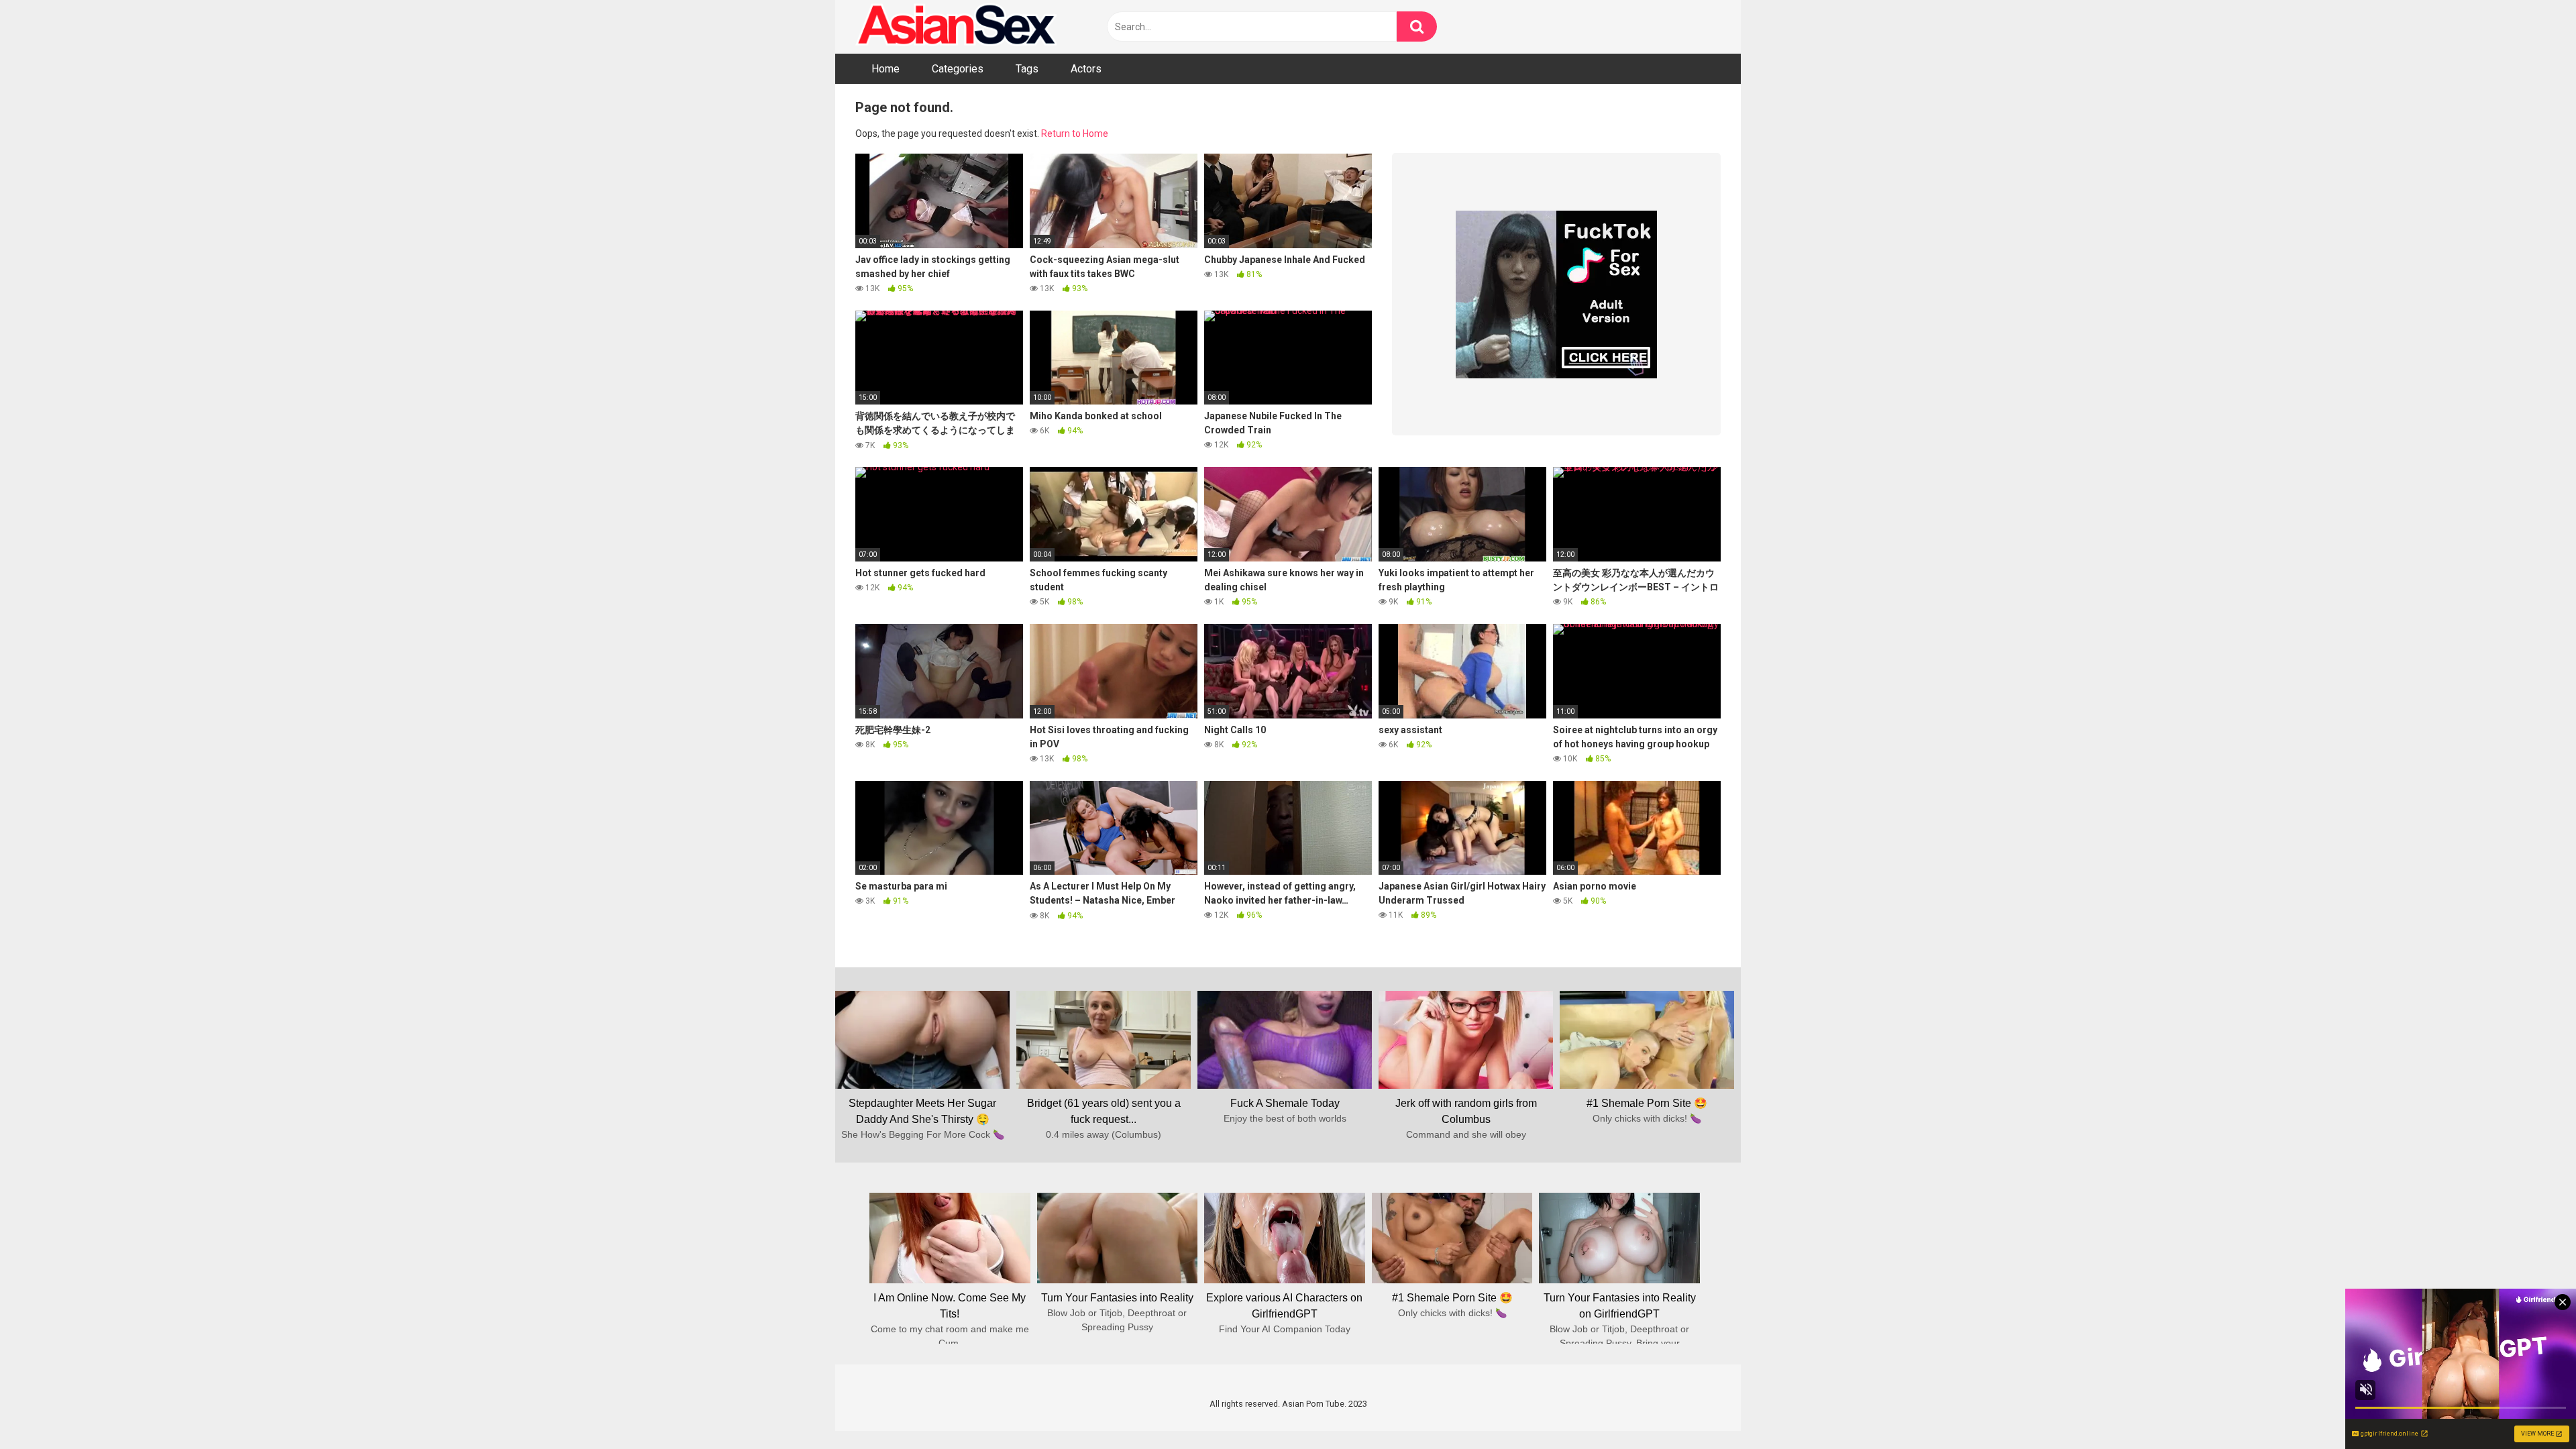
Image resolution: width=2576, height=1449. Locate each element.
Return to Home (1075, 133)
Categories (958, 69)
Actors (1086, 69)
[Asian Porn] (956, 27)
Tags (1027, 69)
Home (885, 69)
